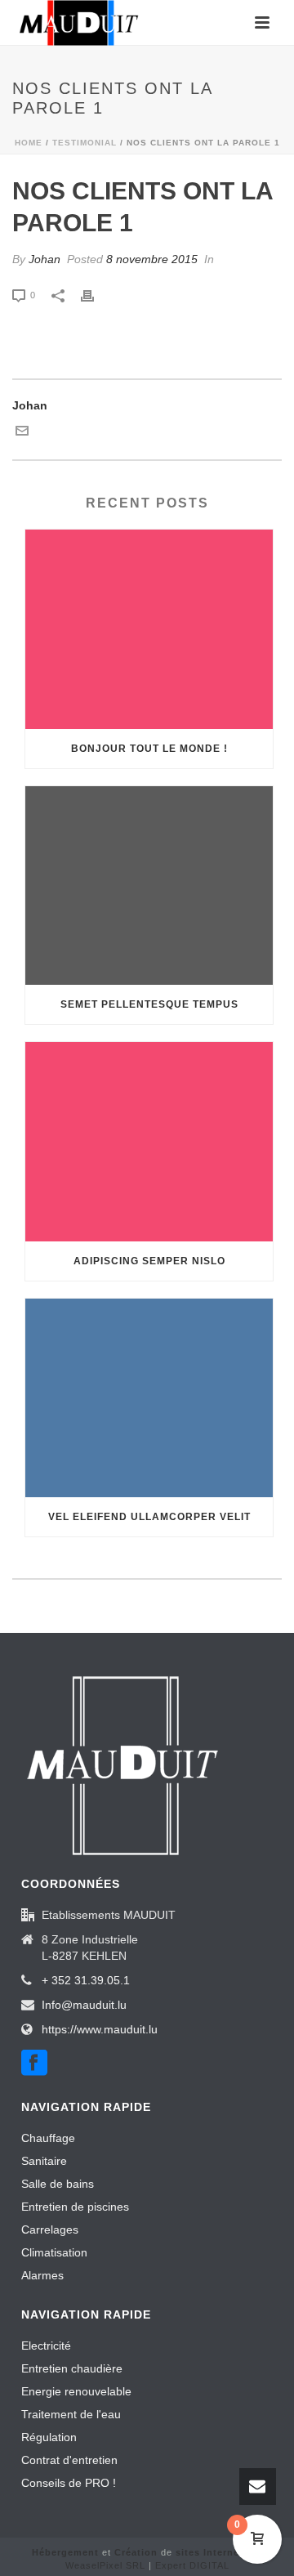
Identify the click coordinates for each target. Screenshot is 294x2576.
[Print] (96, 295)
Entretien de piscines (75, 2207)
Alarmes (42, 2275)
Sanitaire (44, 2161)
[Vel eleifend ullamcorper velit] (149, 1398)
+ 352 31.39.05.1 (86, 1980)
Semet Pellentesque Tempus (149, 1004)
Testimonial (85, 143)
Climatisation (54, 2252)
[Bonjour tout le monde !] (149, 629)
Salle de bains (58, 2184)
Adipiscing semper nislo (149, 1261)
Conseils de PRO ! (69, 2483)
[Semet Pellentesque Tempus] (149, 886)
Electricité (46, 2346)
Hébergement (65, 2552)
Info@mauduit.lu (84, 2005)
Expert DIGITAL (192, 2565)
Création (136, 2552)
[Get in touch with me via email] (22, 433)
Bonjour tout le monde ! (149, 749)
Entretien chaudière (72, 2368)
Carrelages (50, 2229)
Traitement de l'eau (71, 2414)
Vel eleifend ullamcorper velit (149, 1517)
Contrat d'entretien (69, 2460)
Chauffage (48, 2138)
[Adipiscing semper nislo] (149, 1142)
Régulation (49, 2437)
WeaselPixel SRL (105, 2565)
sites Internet (209, 2552)
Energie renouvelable (76, 2391)
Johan (45, 259)
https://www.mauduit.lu (100, 2029)
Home (29, 143)
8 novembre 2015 (152, 259)
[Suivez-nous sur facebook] (34, 2064)
